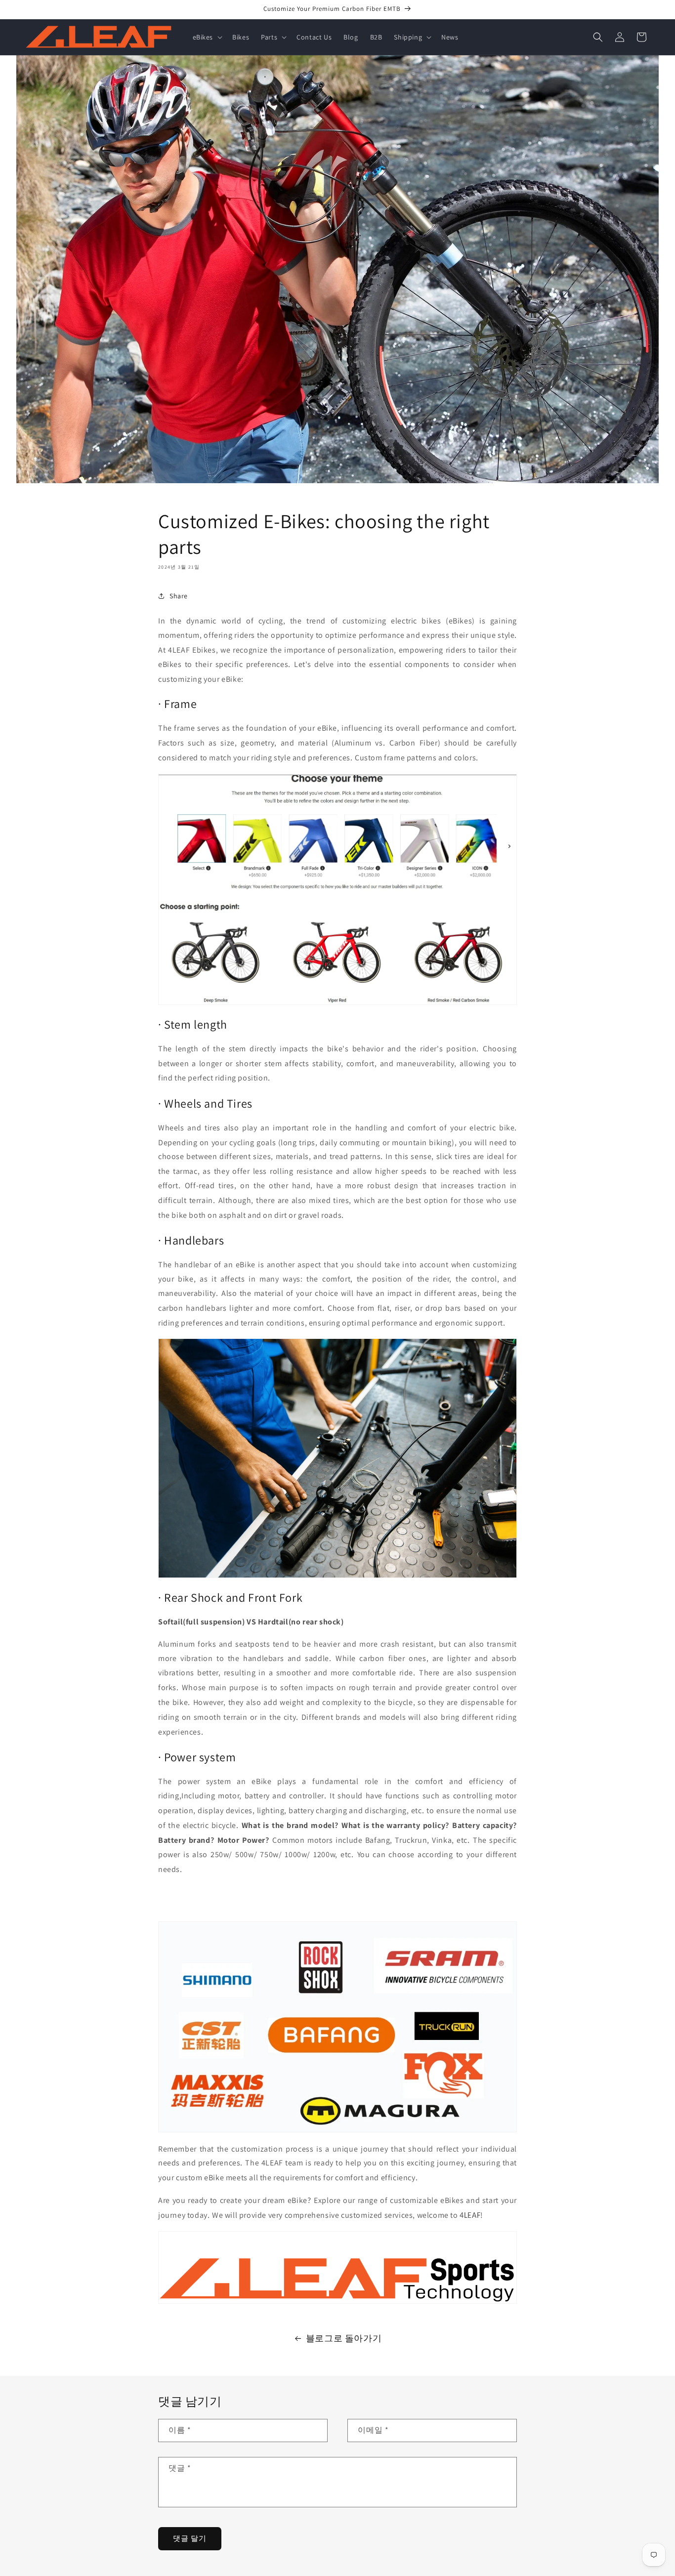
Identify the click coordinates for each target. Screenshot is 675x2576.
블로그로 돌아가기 (344, 2338)
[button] (207, 37)
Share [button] (179, 596)
